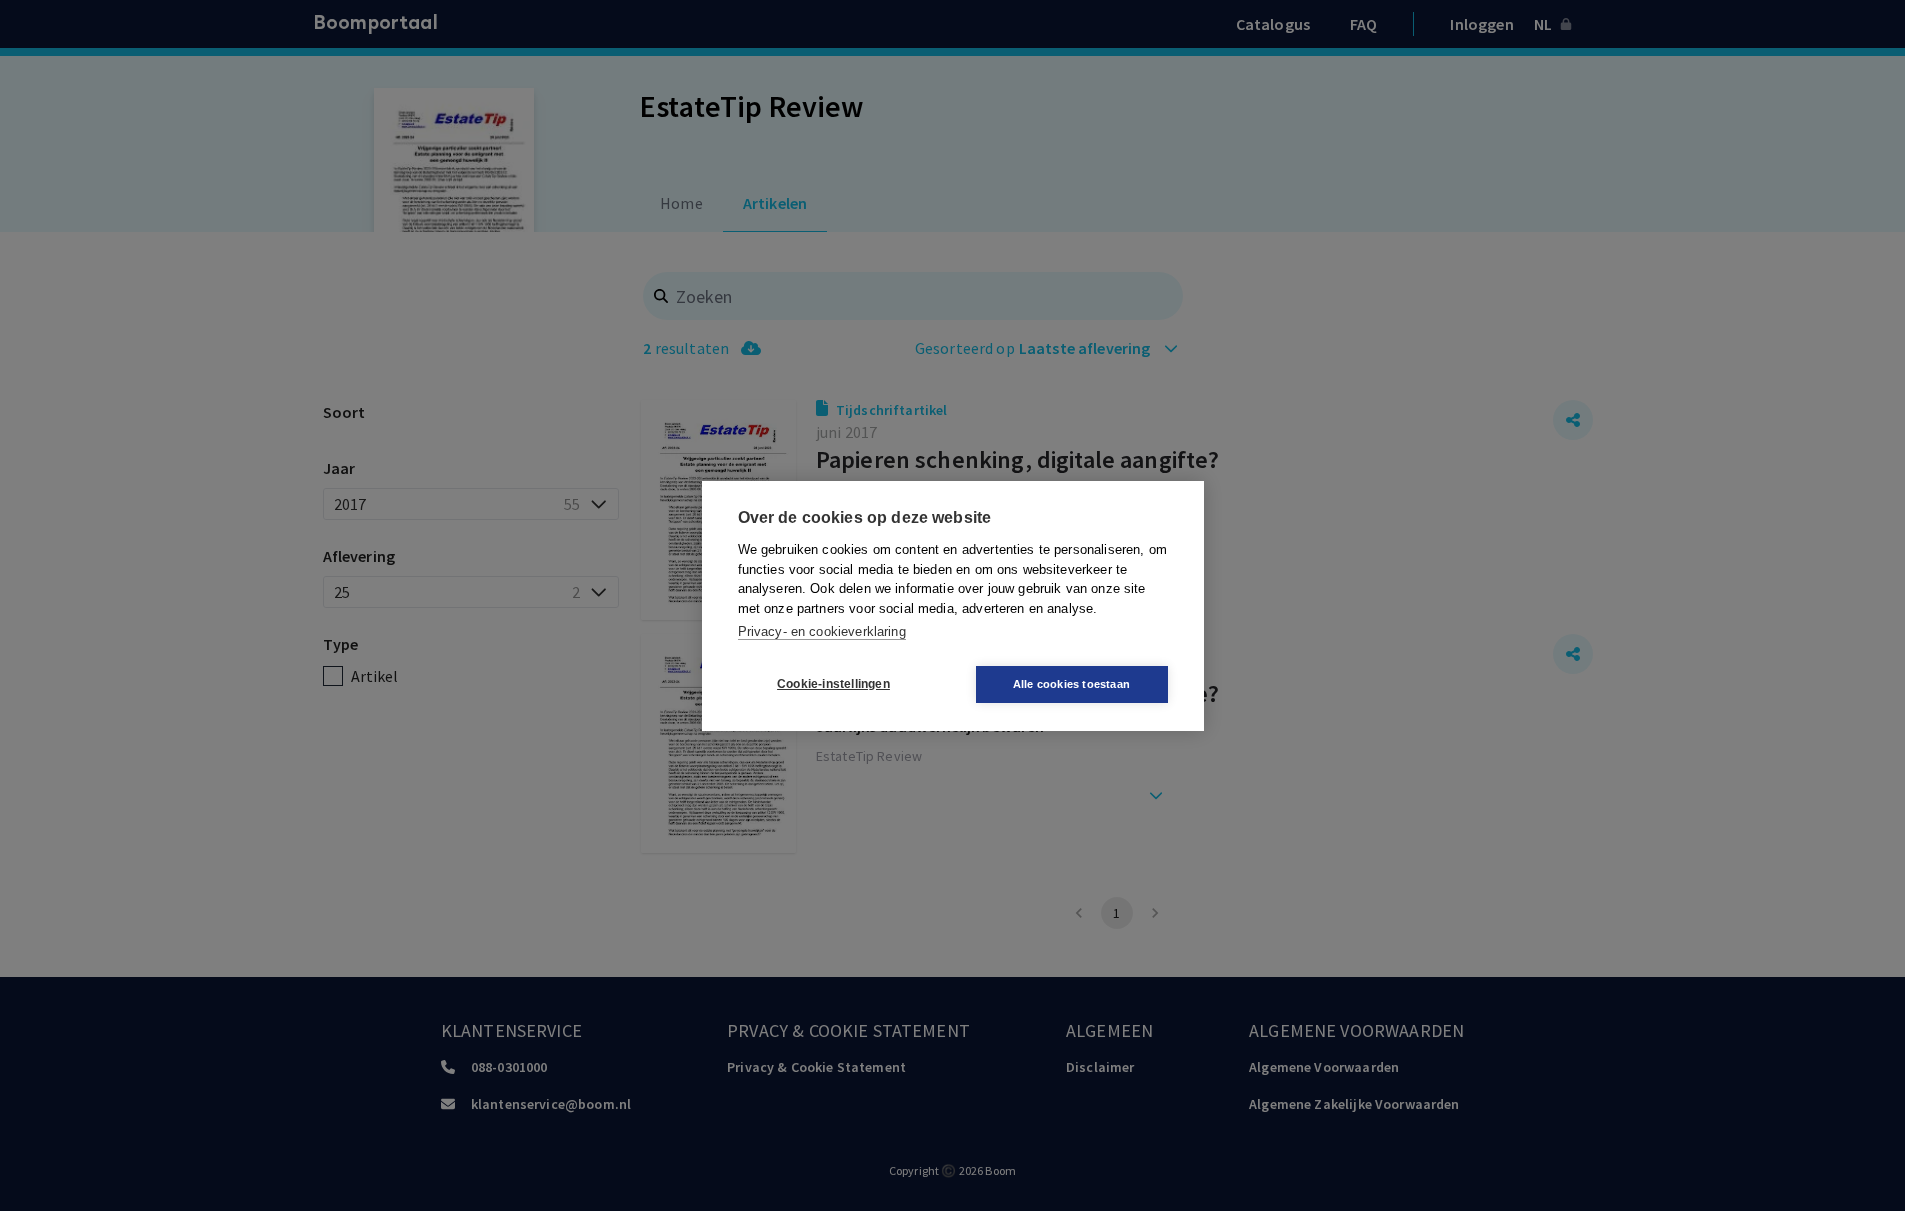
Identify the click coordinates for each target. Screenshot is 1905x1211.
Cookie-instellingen (833, 684)
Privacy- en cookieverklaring (822, 631)
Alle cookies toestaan (1071, 684)
